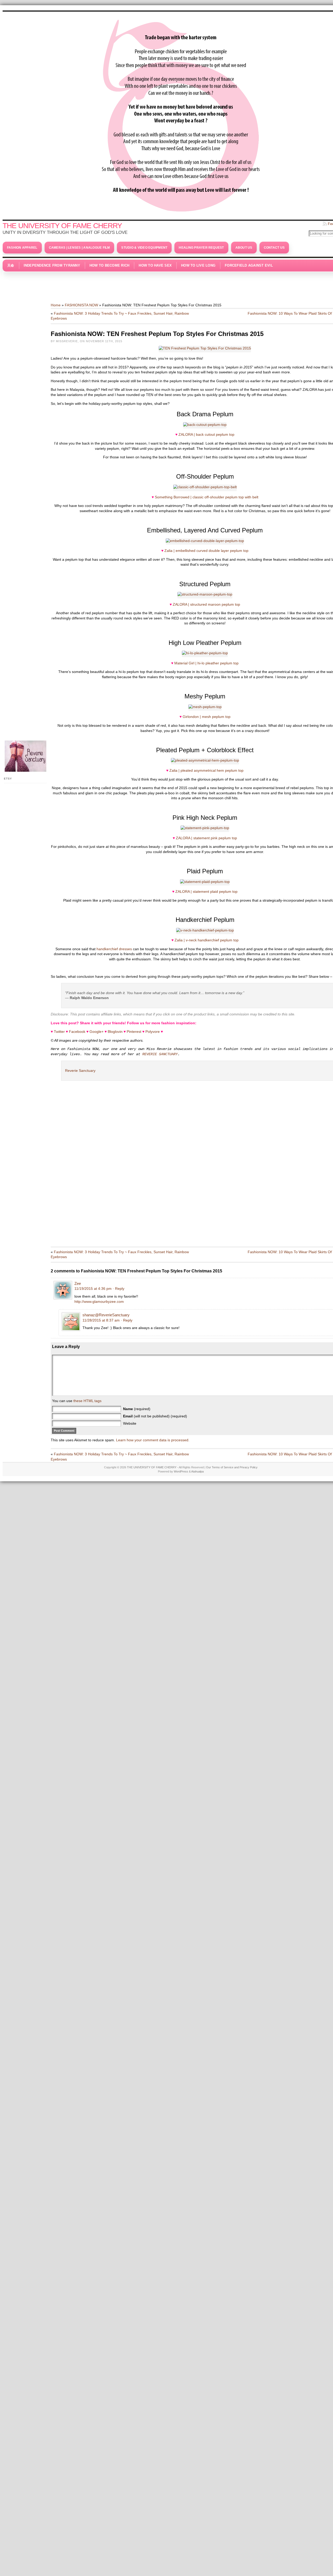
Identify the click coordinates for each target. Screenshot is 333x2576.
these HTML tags (87, 1401)
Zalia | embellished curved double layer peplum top (206, 551)
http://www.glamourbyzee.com (99, 1302)
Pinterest (134, 1032)
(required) (137, 1409)
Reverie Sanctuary (80, 1071)
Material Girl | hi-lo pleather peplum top (206, 663)
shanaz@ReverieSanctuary (106, 1315)
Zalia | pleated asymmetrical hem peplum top (206, 770)
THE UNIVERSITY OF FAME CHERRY (62, 226)
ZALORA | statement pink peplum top (206, 838)
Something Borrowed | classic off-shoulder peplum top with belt (207, 497)
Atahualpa (197, 1471)
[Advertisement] (181, 285)
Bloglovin (115, 1032)
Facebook (77, 1032)
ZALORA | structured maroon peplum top (206, 604)
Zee (78, 1283)
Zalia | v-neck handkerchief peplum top (207, 940)
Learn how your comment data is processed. (153, 1440)
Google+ (97, 1032)
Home (56, 305)
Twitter (59, 1032)
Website (130, 1423)
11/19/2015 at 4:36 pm (93, 1289)
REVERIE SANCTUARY (160, 1054)
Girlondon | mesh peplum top (207, 717)
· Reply (119, 1289)
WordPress (181, 1471)
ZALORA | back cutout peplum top (206, 434)
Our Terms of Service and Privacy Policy (232, 1467)
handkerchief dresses (114, 949)
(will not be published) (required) (155, 1416)
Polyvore (153, 1032)
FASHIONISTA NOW (81, 305)
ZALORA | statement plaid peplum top (206, 891)
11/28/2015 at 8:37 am (101, 1320)
